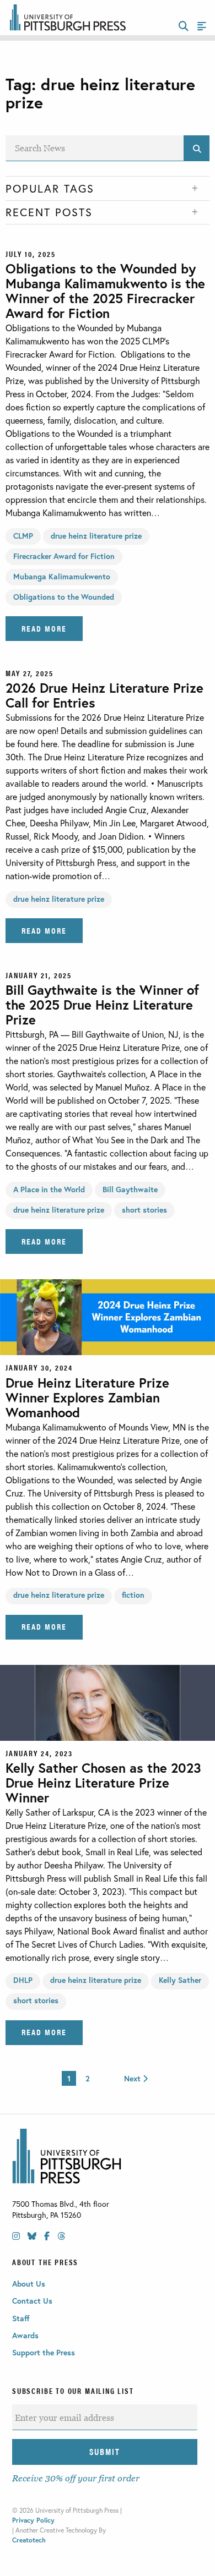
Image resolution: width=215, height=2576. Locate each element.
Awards (25, 2335)
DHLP (23, 1980)
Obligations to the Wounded (64, 597)
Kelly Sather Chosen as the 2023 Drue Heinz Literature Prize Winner (103, 1783)
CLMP (23, 536)
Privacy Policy (33, 2520)
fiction (133, 1595)
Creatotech (29, 2540)
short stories (144, 1210)
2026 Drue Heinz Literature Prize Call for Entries (104, 695)
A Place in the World (49, 1189)
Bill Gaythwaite (130, 1189)
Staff (21, 2318)
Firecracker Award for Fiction (64, 556)
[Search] (197, 148)
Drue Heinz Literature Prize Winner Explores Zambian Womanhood (87, 1397)
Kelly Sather (180, 1980)
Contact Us (32, 2301)
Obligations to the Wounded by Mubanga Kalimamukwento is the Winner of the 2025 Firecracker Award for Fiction (105, 291)
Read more (44, 628)
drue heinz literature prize (96, 536)
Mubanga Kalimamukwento (62, 576)
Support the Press (44, 2352)
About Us (29, 2284)
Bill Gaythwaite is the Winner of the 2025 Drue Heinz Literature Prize (102, 1005)
